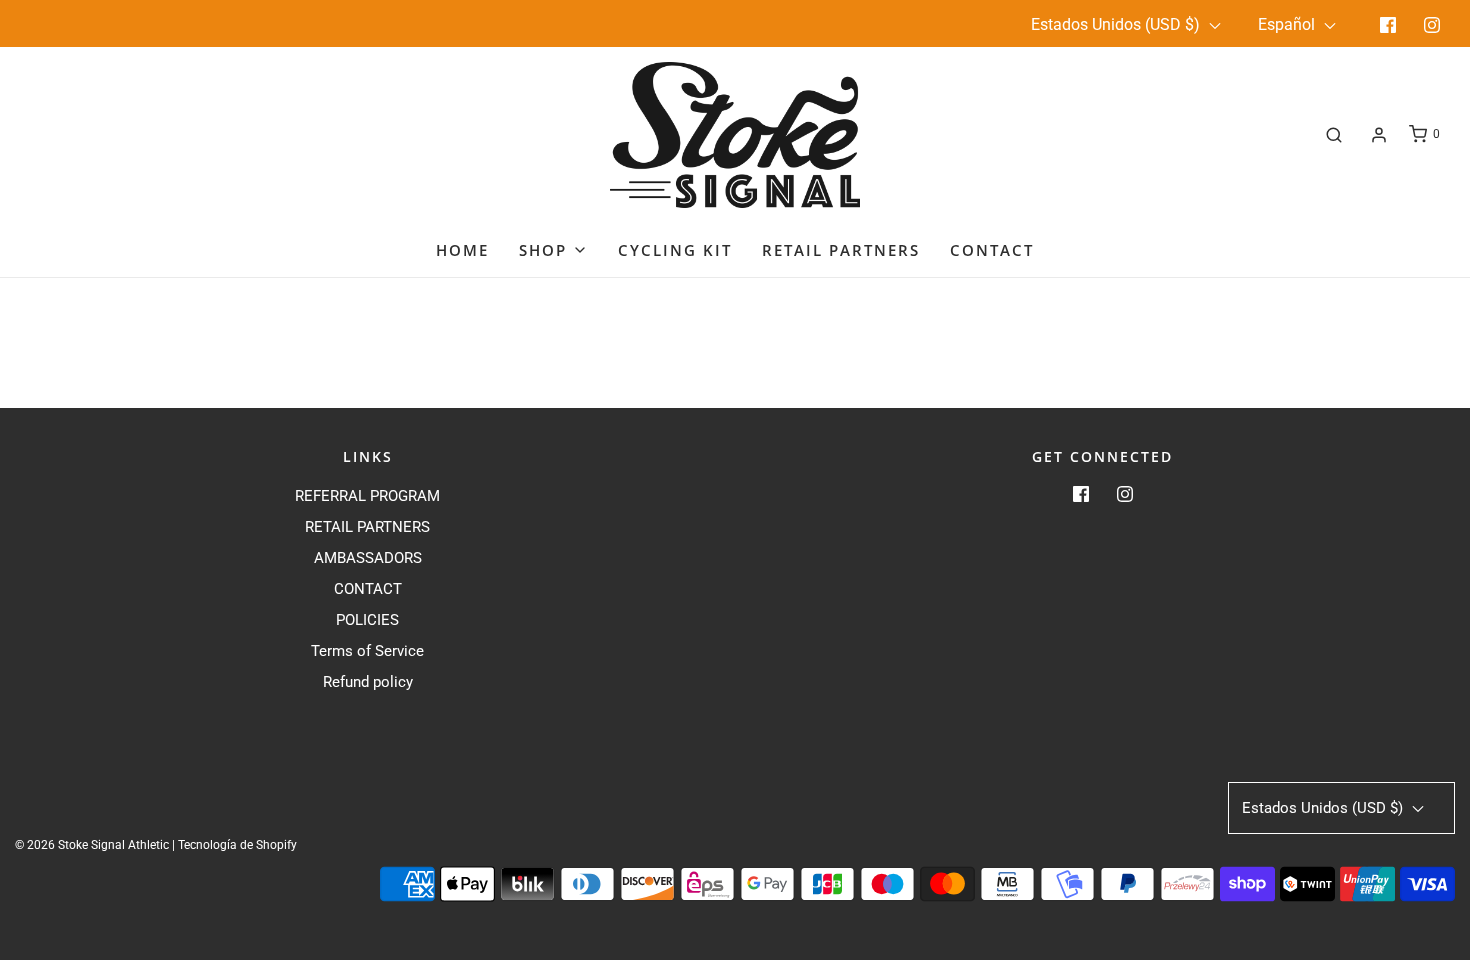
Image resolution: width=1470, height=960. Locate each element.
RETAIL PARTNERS (367, 527)
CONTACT (368, 589)
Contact (992, 250)
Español (1288, 24)
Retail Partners (841, 250)
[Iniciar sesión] (1379, 135)
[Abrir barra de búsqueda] (1334, 134)
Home (462, 250)
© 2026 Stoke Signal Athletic (92, 845)
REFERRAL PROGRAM (367, 496)
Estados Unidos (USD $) (1117, 24)
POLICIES (367, 620)
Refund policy (368, 682)
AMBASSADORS (368, 558)
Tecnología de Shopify (237, 845)
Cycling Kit (675, 250)
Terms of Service (367, 651)
